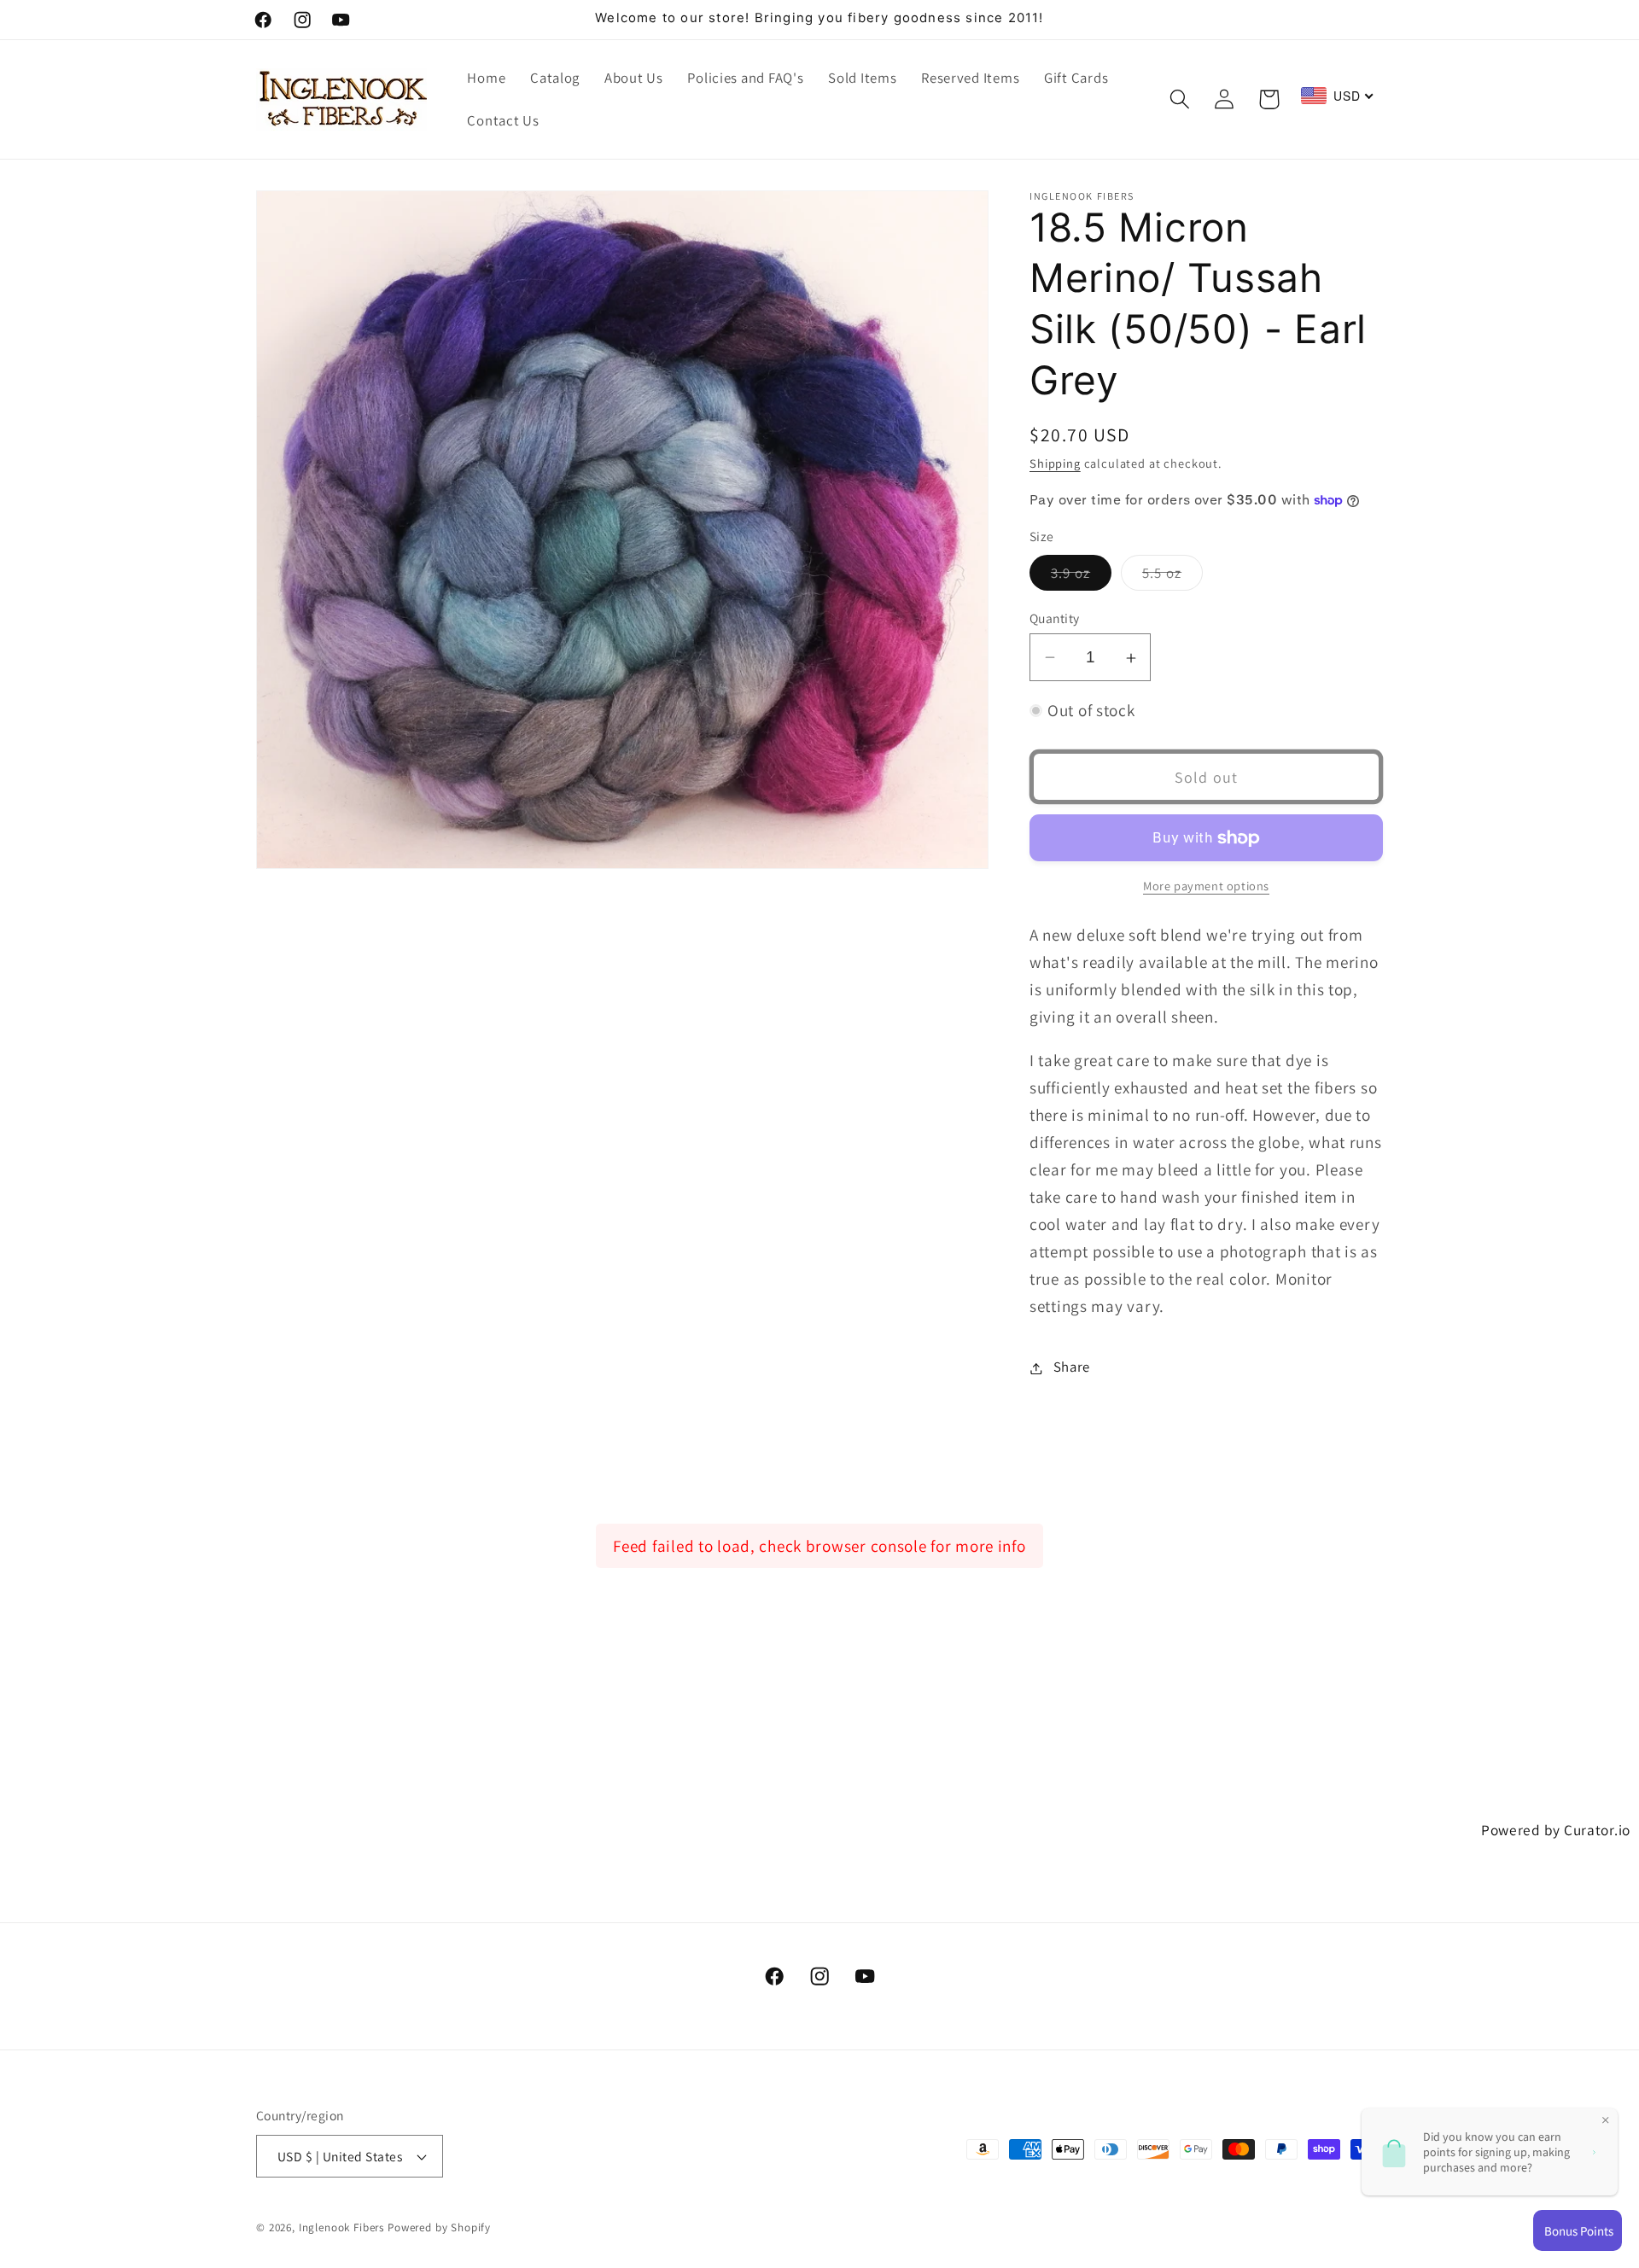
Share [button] (1072, 1367)
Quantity (1055, 618)
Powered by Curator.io (1556, 1830)
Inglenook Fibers (341, 2227)
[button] (1179, 99)
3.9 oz (1081, 577)
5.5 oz (1172, 577)
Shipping (1055, 463)
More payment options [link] (1206, 886)
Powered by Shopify (439, 2227)
